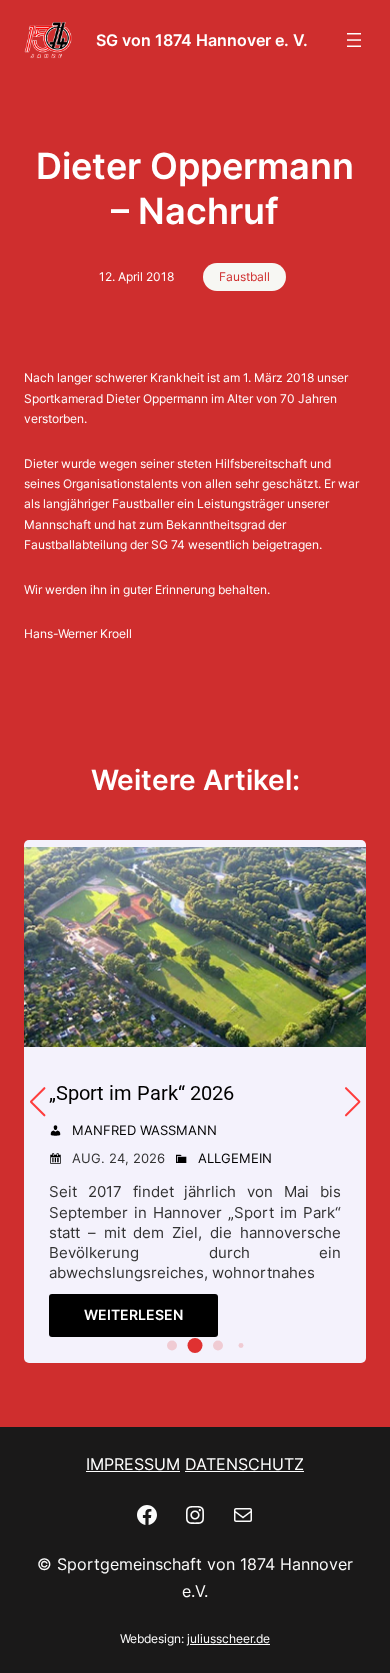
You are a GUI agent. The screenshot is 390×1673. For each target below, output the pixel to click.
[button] (172, 1346)
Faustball (244, 276)
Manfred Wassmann (144, 1130)
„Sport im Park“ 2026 (141, 1093)
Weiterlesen (133, 1314)
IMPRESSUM (133, 1464)
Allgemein (235, 1158)
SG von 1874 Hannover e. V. (202, 40)
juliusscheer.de (228, 1638)
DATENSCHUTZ (244, 1464)
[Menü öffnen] (354, 40)
